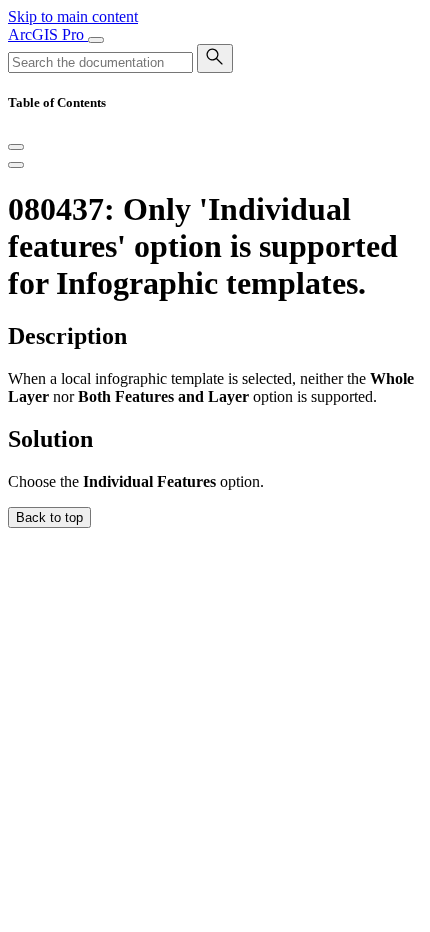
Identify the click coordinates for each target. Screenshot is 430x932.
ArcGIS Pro (48, 34)
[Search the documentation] (215, 58)
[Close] (16, 147)
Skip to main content (73, 16)
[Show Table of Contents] (16, 165)
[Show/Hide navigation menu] (96, 40)
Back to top (49, 517)
